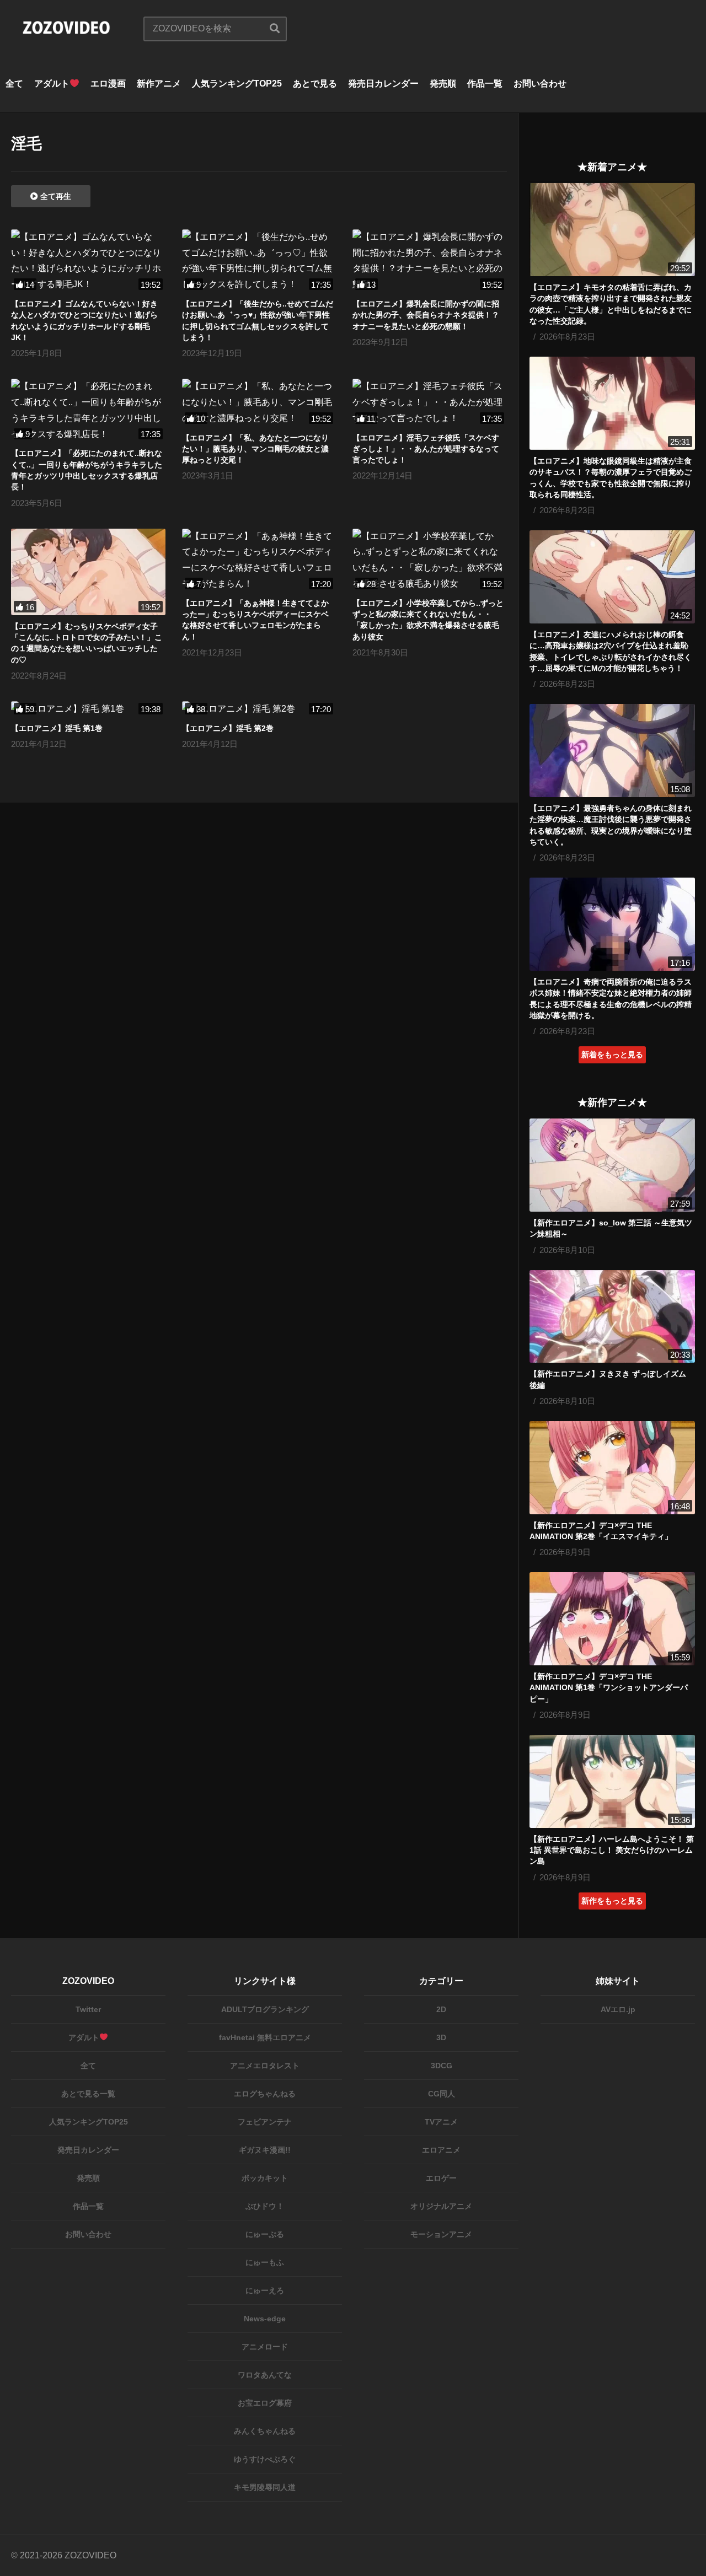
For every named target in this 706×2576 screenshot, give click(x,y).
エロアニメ (441, 2150)
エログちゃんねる (265, 2094)
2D (441, 2009)
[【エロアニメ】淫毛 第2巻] (259, 709)
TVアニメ (441, 2122)
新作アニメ (159, 84)
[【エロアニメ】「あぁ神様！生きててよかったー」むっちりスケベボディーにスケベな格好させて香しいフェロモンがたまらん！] (259, 560)
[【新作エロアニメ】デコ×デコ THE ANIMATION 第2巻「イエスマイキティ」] (612, 1468)
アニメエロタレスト (265, 2066)
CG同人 (442, 2094)
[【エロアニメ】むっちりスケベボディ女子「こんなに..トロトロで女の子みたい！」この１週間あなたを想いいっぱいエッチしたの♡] (88, 572)
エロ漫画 (108, 84)
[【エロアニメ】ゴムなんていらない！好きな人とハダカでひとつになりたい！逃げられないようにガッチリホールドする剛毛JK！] (88, 261)
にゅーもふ (265, 2262)
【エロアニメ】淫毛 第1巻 (57, 728)
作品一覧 (485, 84)
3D (441, 2037)
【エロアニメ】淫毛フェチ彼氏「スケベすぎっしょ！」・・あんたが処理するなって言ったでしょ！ (426, 449)
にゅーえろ (265, 2290)
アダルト (52, 84)
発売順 (443, 84)
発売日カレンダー (383, 84)
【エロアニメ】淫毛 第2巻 (228, 728)
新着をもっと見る (612, 1055)
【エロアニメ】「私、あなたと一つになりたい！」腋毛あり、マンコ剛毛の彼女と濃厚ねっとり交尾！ (255, 449)
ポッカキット (265, 2178)
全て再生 (55, 196)
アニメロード (265, 2347)
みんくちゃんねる (265, 2431)
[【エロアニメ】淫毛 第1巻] (88, 709)
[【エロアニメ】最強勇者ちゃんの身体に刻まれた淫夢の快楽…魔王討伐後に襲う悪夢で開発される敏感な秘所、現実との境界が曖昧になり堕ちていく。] (612, 751)
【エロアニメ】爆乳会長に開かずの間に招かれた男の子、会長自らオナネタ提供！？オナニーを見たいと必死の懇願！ (426, 315)
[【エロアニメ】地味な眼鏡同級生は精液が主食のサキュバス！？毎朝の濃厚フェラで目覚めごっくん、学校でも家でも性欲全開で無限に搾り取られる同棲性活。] (612, 403)
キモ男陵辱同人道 (265, 2487)
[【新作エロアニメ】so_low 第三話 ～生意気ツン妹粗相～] (612, 1165)
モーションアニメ (441, 2234)
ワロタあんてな (265, 2375)
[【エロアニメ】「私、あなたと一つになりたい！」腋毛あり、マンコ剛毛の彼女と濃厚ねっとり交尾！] (259, 402)
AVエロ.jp (618, 2009)
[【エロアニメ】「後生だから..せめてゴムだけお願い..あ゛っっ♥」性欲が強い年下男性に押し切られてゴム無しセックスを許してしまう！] (259, 261)
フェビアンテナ (265, 2122)
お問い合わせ (540, 84)
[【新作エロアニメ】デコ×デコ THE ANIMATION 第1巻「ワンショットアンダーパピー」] (612, 1619)
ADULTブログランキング (265, 2009)
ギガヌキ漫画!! (265, 2150)
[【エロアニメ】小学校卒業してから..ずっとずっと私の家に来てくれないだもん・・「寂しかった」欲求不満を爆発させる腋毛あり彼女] (430, 560)
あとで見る (315, 84)
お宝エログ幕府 (265, 2403)
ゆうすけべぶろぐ (265, 2459)
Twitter (88, 2009)
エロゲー (441, 2178)
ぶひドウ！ (265, 2206)
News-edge (265, 2319)
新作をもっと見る (612, 1901)
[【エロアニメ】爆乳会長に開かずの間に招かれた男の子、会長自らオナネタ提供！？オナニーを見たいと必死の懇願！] (430, 261)
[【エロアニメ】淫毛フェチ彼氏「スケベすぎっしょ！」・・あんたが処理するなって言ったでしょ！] (430, 402)
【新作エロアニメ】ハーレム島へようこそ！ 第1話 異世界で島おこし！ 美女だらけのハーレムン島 (612, 1850)
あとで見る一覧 (88, 2094)
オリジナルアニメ (441, 2206)
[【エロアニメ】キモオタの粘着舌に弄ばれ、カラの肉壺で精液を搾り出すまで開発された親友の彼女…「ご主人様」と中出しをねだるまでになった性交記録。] (612, 230)
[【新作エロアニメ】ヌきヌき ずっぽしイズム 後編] (612, 1317)
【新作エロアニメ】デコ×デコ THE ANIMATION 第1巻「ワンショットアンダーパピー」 (609, 1688)
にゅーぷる (265, 2234)
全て (14, 84)
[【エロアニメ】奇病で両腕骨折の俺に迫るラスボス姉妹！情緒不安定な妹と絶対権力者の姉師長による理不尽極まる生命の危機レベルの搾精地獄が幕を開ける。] (612, 924)
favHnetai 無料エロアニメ (265, 2037)
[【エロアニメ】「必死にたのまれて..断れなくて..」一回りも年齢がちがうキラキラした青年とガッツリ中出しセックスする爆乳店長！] (88, 410)
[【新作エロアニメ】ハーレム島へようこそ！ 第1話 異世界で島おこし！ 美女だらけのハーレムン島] (612, 1781)
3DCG (442, 2066)
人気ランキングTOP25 (237, 84)
